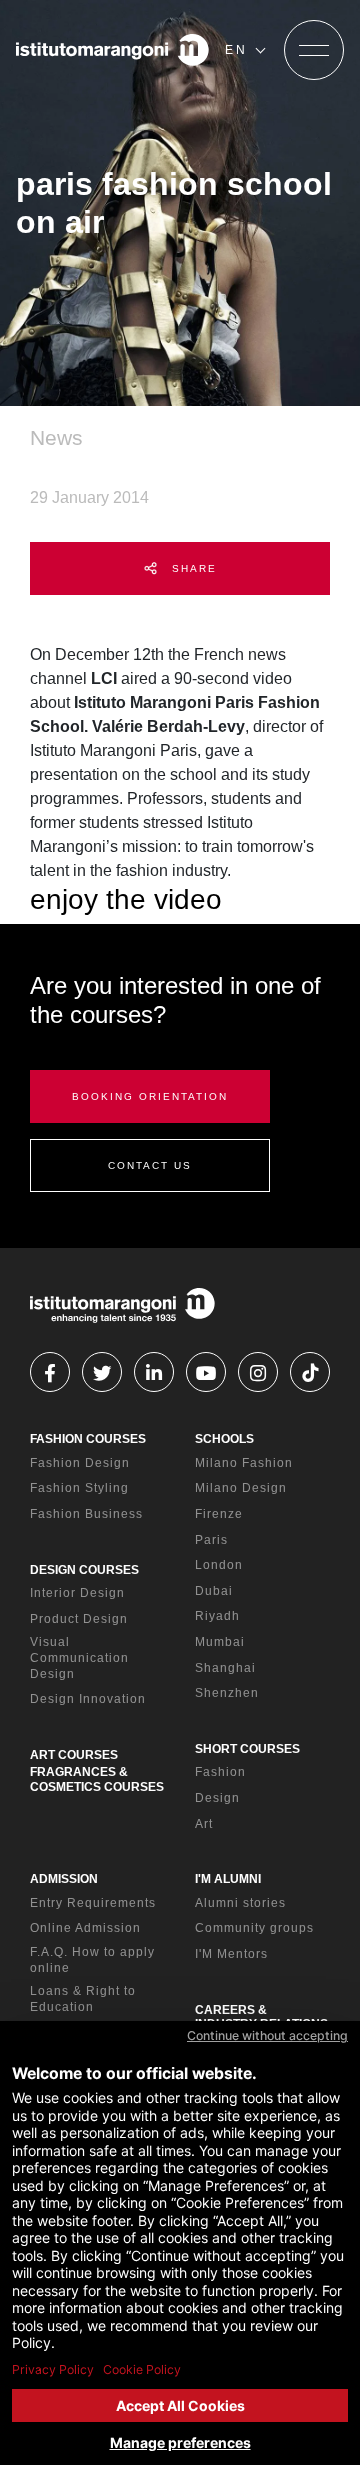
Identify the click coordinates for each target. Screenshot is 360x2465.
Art (204, 1824)
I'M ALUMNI (228, 1879)
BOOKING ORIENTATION (150, 1096)
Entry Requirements (93, 1903)
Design (217, 1798)
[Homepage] (112, 50)
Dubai (214, 1591)
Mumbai (220, 1642)
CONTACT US (150, 1165)
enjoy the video (126, 899)
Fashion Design (80, 1463)
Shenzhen (227, 1693)
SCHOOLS (224, 1439)
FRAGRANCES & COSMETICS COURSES (97, 1779)
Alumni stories (240, 1903)
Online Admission (85, 1928)
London (219, 1565)
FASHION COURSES (88, 1439)
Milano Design (241, 1488)
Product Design (79, 1619)
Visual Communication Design (79, 1657)
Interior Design (77, 1593)
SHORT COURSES (247, 1749)
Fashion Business (86, 1514)
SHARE (192, 568)
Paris (211, 1540)
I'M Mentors (231, 1954)
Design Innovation (88, 1699)
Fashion (220, 1772)
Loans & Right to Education (83, 1999)
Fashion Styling (79, 1488)
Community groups (254, 1928)
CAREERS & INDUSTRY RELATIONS (261, 2017)
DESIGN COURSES (84, 1570)
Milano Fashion (244, 1463)
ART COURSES (74, 1755)
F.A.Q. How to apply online (92, 1960)
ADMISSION (64, 1879)
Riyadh (217, 1616)
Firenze (219, 1514)
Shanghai (225, 1668)
